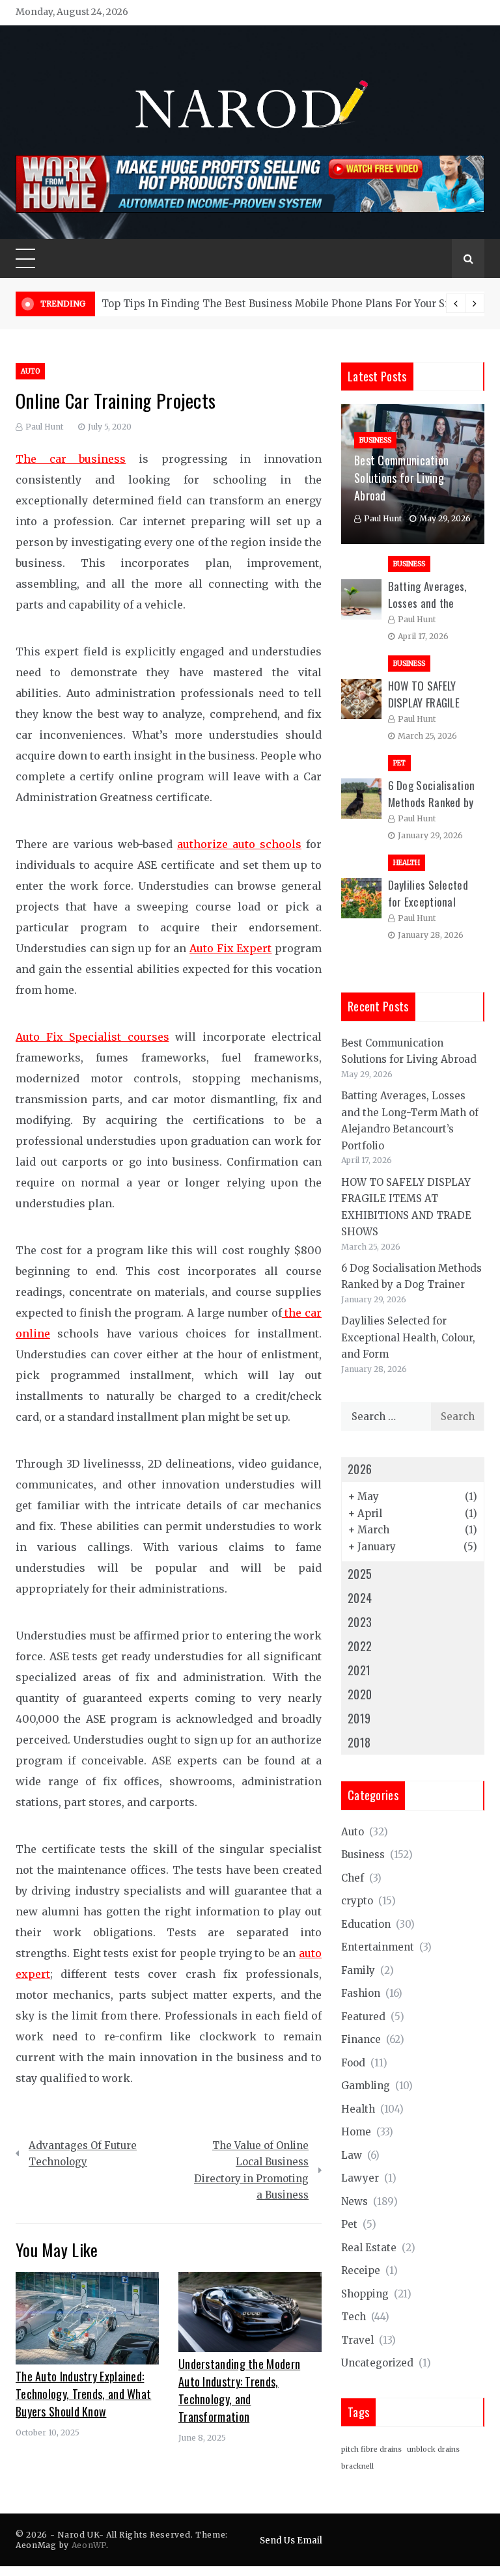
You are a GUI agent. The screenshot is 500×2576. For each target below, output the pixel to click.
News (354, 2201)
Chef (353, 1878)
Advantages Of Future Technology (83, 2154)
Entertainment (378, 1947)
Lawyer (360, 2178)
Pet (399, 763)
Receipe (361, 2270)
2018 (359, 1742)
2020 (360, 1694)
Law (352, 2155)
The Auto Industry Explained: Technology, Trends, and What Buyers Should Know (83, 2394)
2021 (359, 1670)
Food (353, 2063)
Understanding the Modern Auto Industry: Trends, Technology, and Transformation (239, 2390)
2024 (360, 1598)
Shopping (365, 2294)
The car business (71, 459)
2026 (360, 1469)
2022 (360, 1646)
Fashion (361, 1993)
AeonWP (89, 2545)
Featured (363, 2017)
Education (366, 1924)
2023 (360, 1622)
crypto (357, 1901)
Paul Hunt (44, 427)
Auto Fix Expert (230, 948)
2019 (359, 1718)
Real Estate (369, 2248)
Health (407, 863)
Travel (357, 2340)
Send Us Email (291, 2541)
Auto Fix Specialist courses (92, 1037)
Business (375, 440)
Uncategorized (377, 2363)
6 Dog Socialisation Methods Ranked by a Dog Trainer (432, 802)
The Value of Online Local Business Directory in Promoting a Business (251, 2171)
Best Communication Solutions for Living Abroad (401, 478)
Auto (30, 371)
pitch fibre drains (371, 2449)
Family (358, 1970)
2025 (360, 1574)
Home (356, 2132)
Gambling (366, 2086)
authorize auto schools (239, 844)
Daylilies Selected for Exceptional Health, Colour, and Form (408, 1337)
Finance (361, 2039)
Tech (354, 2317)
